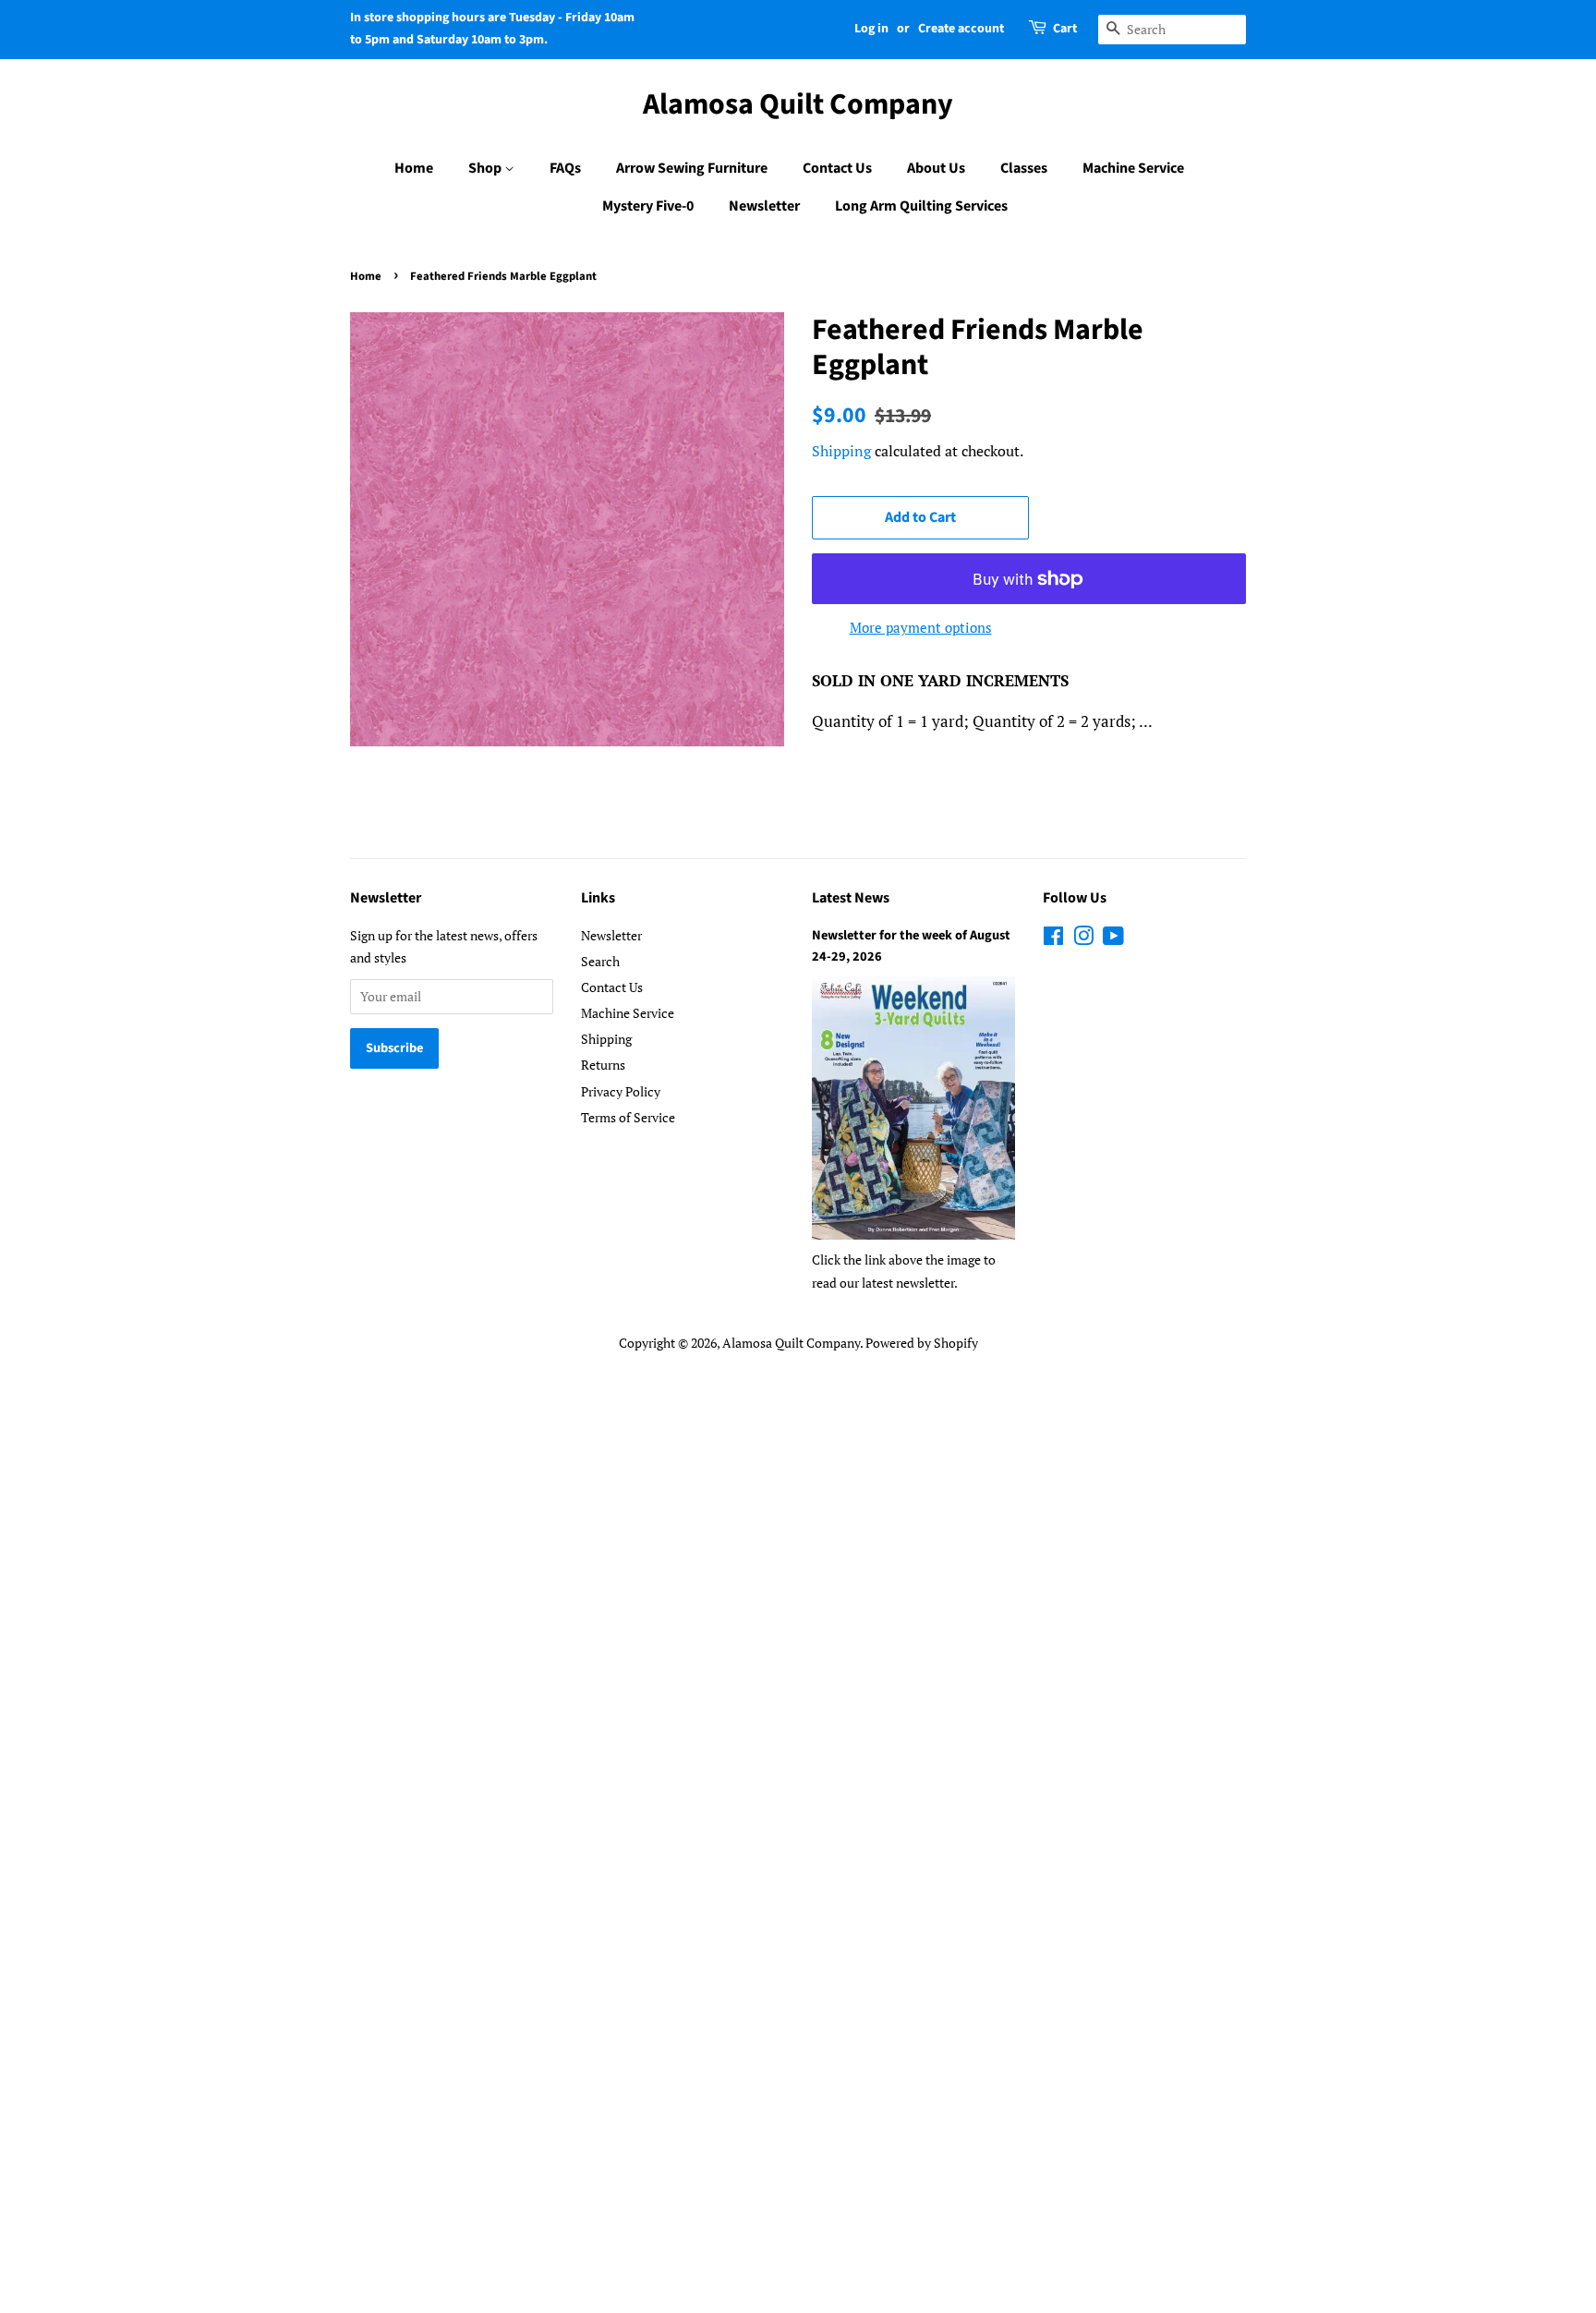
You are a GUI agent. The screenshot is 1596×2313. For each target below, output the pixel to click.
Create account (961, 29)
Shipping (841, 451)
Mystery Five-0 (648, 206)
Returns (603, 1065)
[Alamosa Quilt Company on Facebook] (1053, 939)
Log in (871, 29)
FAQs (565, 168)
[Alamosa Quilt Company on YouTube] (1113, 939)
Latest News (851, 898)
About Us (936, 168)
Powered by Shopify (922, 1343)
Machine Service (1133, 168)
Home (414, 168)
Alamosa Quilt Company (798, 104)
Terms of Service (628, 1117)
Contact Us (837, 168)
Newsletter (764, 206)
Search (600, 961)
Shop (486, 168)
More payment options (921, 627)
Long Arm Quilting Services (921, 206)
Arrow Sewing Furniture (692, 168)
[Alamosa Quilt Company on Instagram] (1083, 939)
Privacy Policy (621, 1091)
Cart (1065, 29)
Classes (1024, 168)
